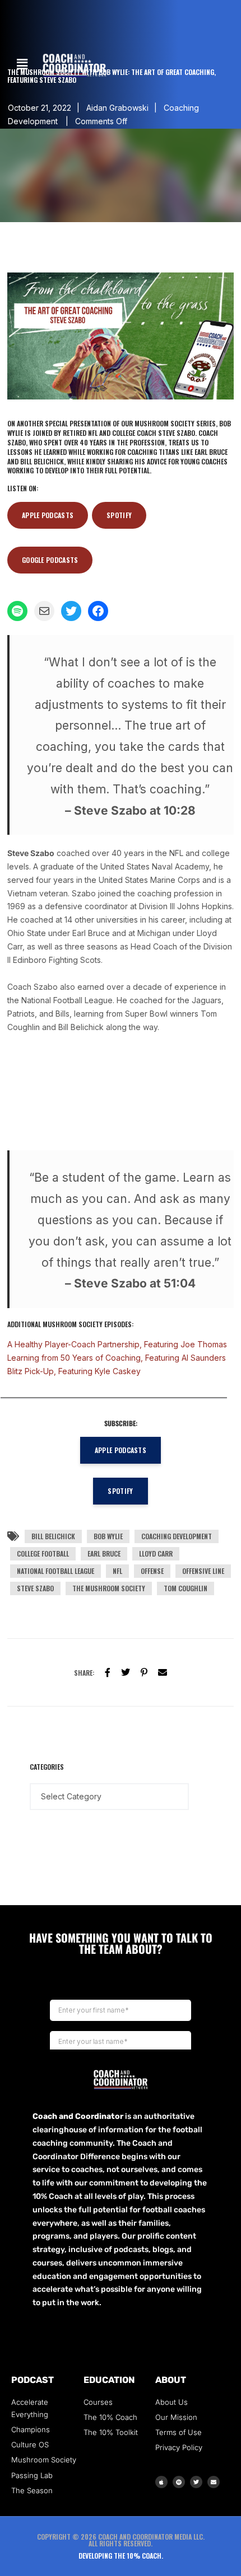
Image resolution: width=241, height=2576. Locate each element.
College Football (43, 1553)
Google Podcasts (50, 560)
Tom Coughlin (186, 1588)
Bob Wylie (108, 1536)
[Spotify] (179, 2482)
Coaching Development (177, 1536)
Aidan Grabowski (117, 108)
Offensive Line (203, 1571)
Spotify (119, 515)
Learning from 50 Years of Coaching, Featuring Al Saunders (117, 1358)
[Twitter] (126, 1672)
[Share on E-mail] (163, 1672)
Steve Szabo (35, 1588)
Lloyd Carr (156, 1553)
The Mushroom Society (109, 1588)
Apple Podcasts (48, 515)
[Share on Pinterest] (144, 1672)
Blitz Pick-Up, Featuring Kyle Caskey (74, 1371)
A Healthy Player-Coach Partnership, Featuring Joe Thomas (117, 1344)
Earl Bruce (104, 1553)
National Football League (55, 1571)
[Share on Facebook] (108, 1672)
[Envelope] (214, 2482)
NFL (117, 1571)
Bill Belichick (53, 1536)
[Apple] (161, 2482)
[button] (22, 64)
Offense (152, 1571)
